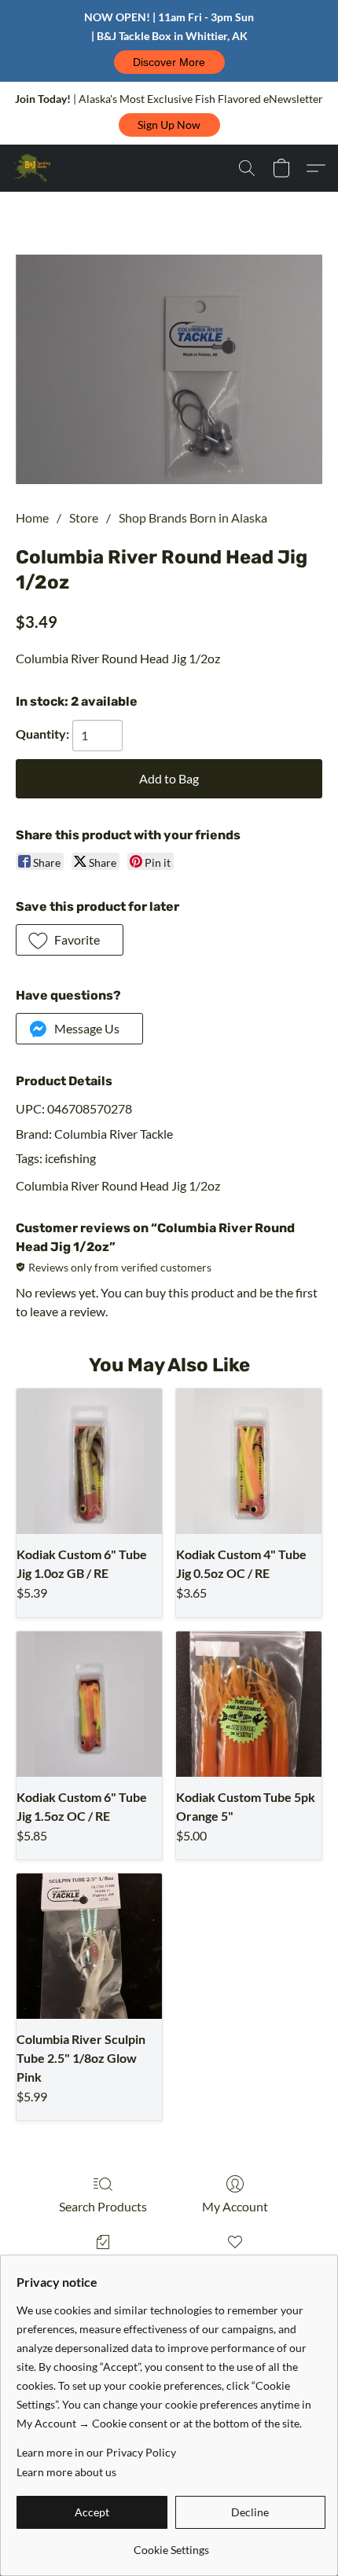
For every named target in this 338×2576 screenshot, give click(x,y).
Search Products (103, 2206)
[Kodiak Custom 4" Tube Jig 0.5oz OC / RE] (249, 1461)
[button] (169, 62)
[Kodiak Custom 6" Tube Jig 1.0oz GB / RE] (89, 1461)
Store (84, 517)
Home (32, 517)
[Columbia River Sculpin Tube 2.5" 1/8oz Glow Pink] (89, 1946)
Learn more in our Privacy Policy (96, 2452)
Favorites (235, 2264)
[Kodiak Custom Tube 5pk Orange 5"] (249, 1704)
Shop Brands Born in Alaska (193, 517)
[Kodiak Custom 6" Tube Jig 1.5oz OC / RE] (89, 1704)
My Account (235, 2206)
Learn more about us (66, 2472)
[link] (171, 2544)
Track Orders (103, 2264)
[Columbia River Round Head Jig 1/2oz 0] (169, 370)
